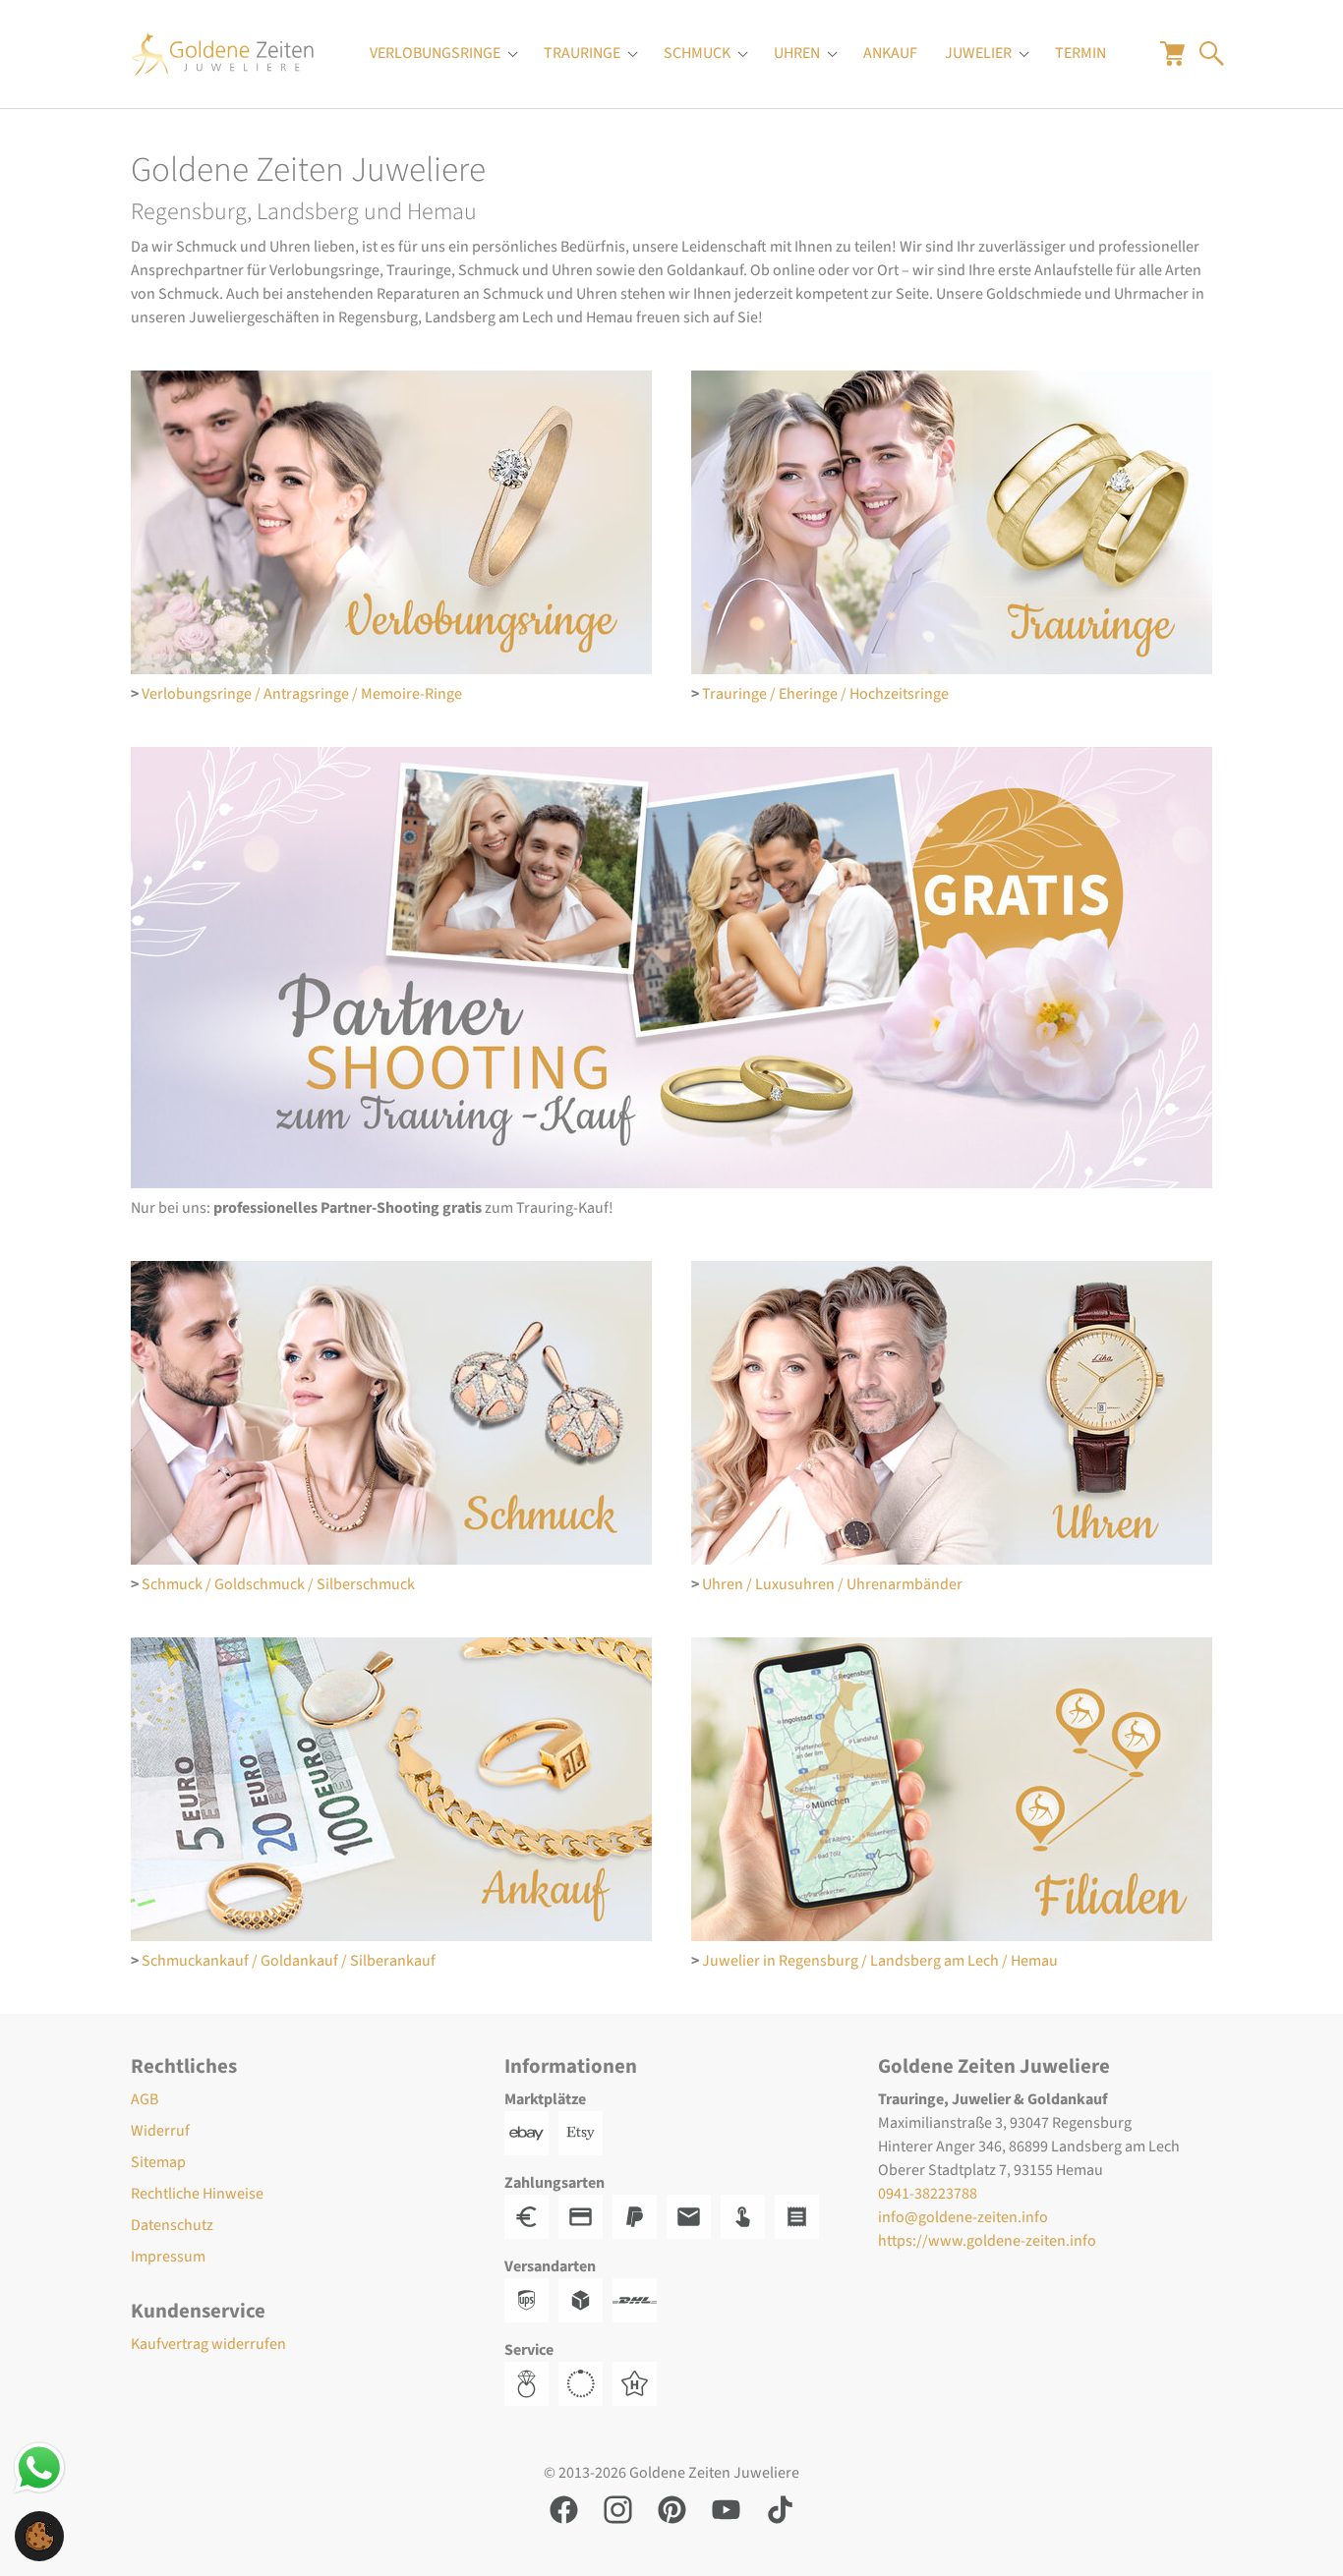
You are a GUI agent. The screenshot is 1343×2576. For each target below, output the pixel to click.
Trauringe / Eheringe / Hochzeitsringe (825, 694)
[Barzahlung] (531, 2215)
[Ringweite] (531, 2382)
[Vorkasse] (585, 2215)
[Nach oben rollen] (1300, 2533)
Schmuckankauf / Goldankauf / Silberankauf (289, 1961)
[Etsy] (585, 2132)
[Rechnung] (694, 2215)
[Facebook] (564, 2508)
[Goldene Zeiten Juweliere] (223, 54)
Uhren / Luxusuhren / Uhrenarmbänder (832, 1584)
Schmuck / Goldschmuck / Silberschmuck (278, 1584)
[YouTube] (726, 2508)
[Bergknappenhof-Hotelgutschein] (640, 2382)
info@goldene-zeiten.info (963, 2217)
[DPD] (585, 2299)
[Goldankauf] (391, 1789)
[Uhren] (952, 1413)
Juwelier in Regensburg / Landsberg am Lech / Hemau (880, 1961)
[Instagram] (618, 2508)
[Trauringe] (952, 522)
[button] (39, 2535)
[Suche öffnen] (1212, 53)
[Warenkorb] (1172, 53)
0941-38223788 (928, 2194)
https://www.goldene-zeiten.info (987, 2241)
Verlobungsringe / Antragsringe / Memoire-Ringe (302, 694)
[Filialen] (952, 1789)
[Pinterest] (672, 2508)
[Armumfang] (585, 2382)
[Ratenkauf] (802, 2215)
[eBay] (531, 2132)
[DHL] (640, 2299)
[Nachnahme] (748, 2215)
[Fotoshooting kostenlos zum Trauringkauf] (671, 968)
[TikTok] (780, 2508)
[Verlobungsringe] (391, 522)
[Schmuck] (391, 1413)
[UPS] (531, 2299)
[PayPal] (640, 2215)
